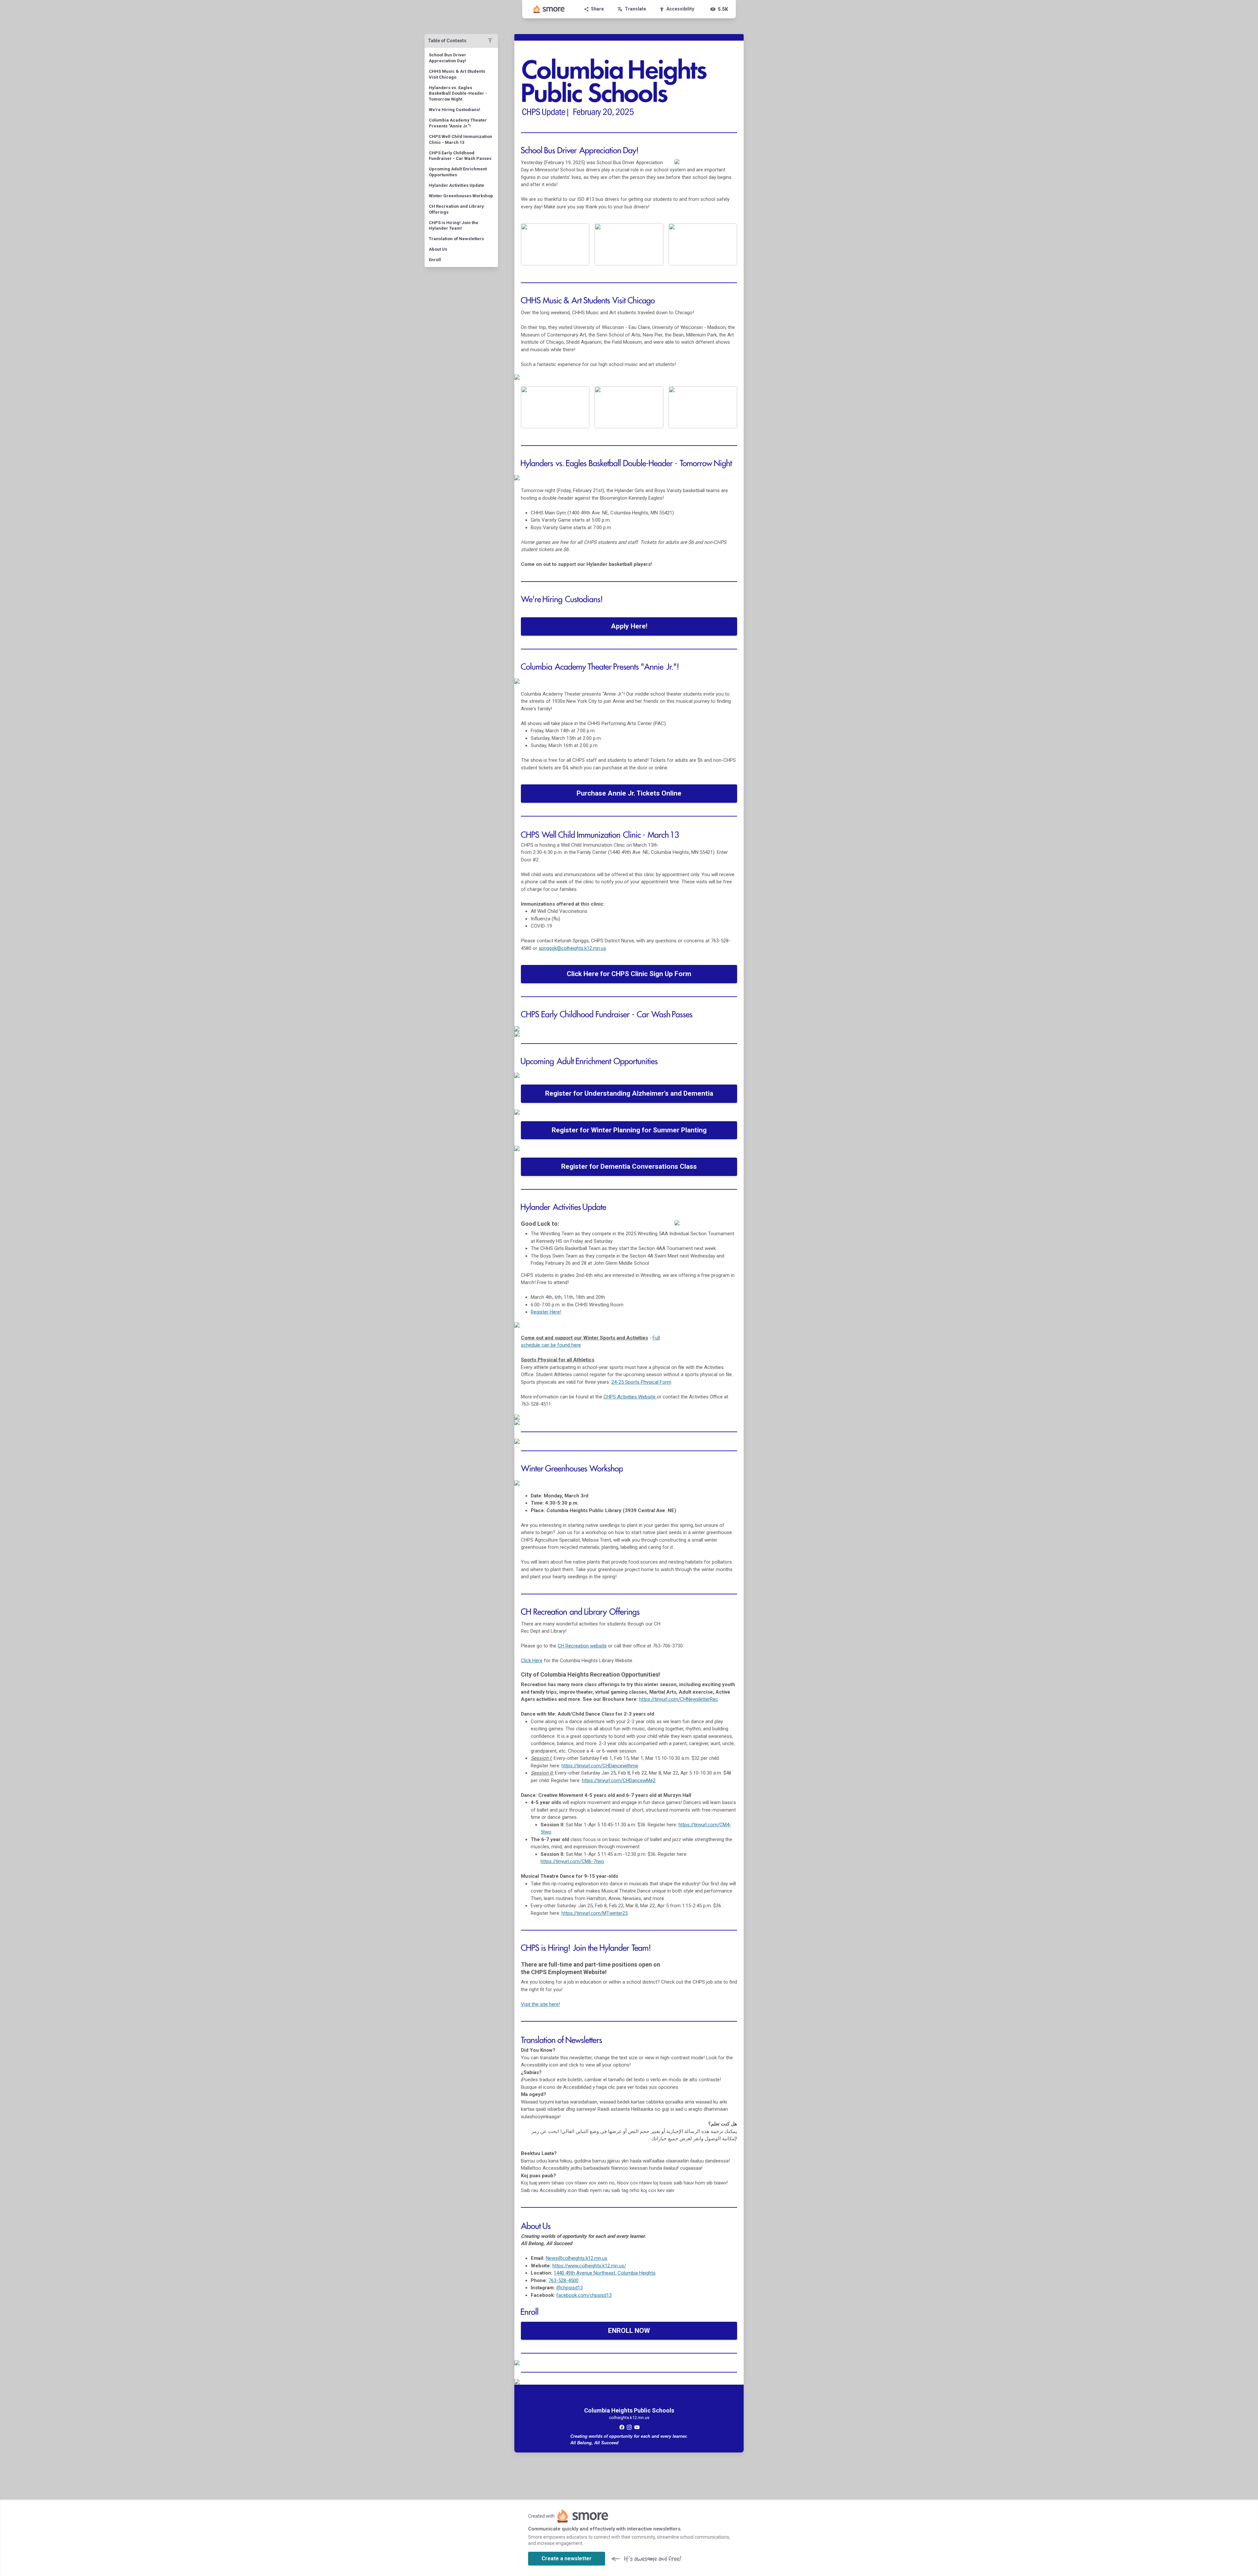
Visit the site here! (540, 2004)
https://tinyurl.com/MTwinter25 (595, 1913)
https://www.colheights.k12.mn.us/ (589, 2266)
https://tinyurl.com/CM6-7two (572, 1861)
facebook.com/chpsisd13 (584, 2295)
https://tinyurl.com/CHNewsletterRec (679, 1699)
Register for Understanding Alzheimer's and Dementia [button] (629, 1093)
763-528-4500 (563, 2280)
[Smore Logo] (549, 9)
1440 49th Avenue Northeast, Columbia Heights (605, 2273)
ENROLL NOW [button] (629, 2331)
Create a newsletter (567, 2558)
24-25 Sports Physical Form (641, 1382)
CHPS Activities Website (630, 1397)
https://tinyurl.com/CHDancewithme (600, 1766)
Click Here (532, 1661)
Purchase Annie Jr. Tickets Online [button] (629, 793)
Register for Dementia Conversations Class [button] (629, 1166)
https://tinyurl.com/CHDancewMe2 (619, 1780)
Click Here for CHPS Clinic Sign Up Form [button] (629, 974)
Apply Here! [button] (629, 626)
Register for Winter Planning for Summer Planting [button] (629, 1130)
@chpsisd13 (570, 2288)
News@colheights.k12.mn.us (577, 2258)
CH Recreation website (582, 1646)
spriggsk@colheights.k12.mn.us (572, 948)
